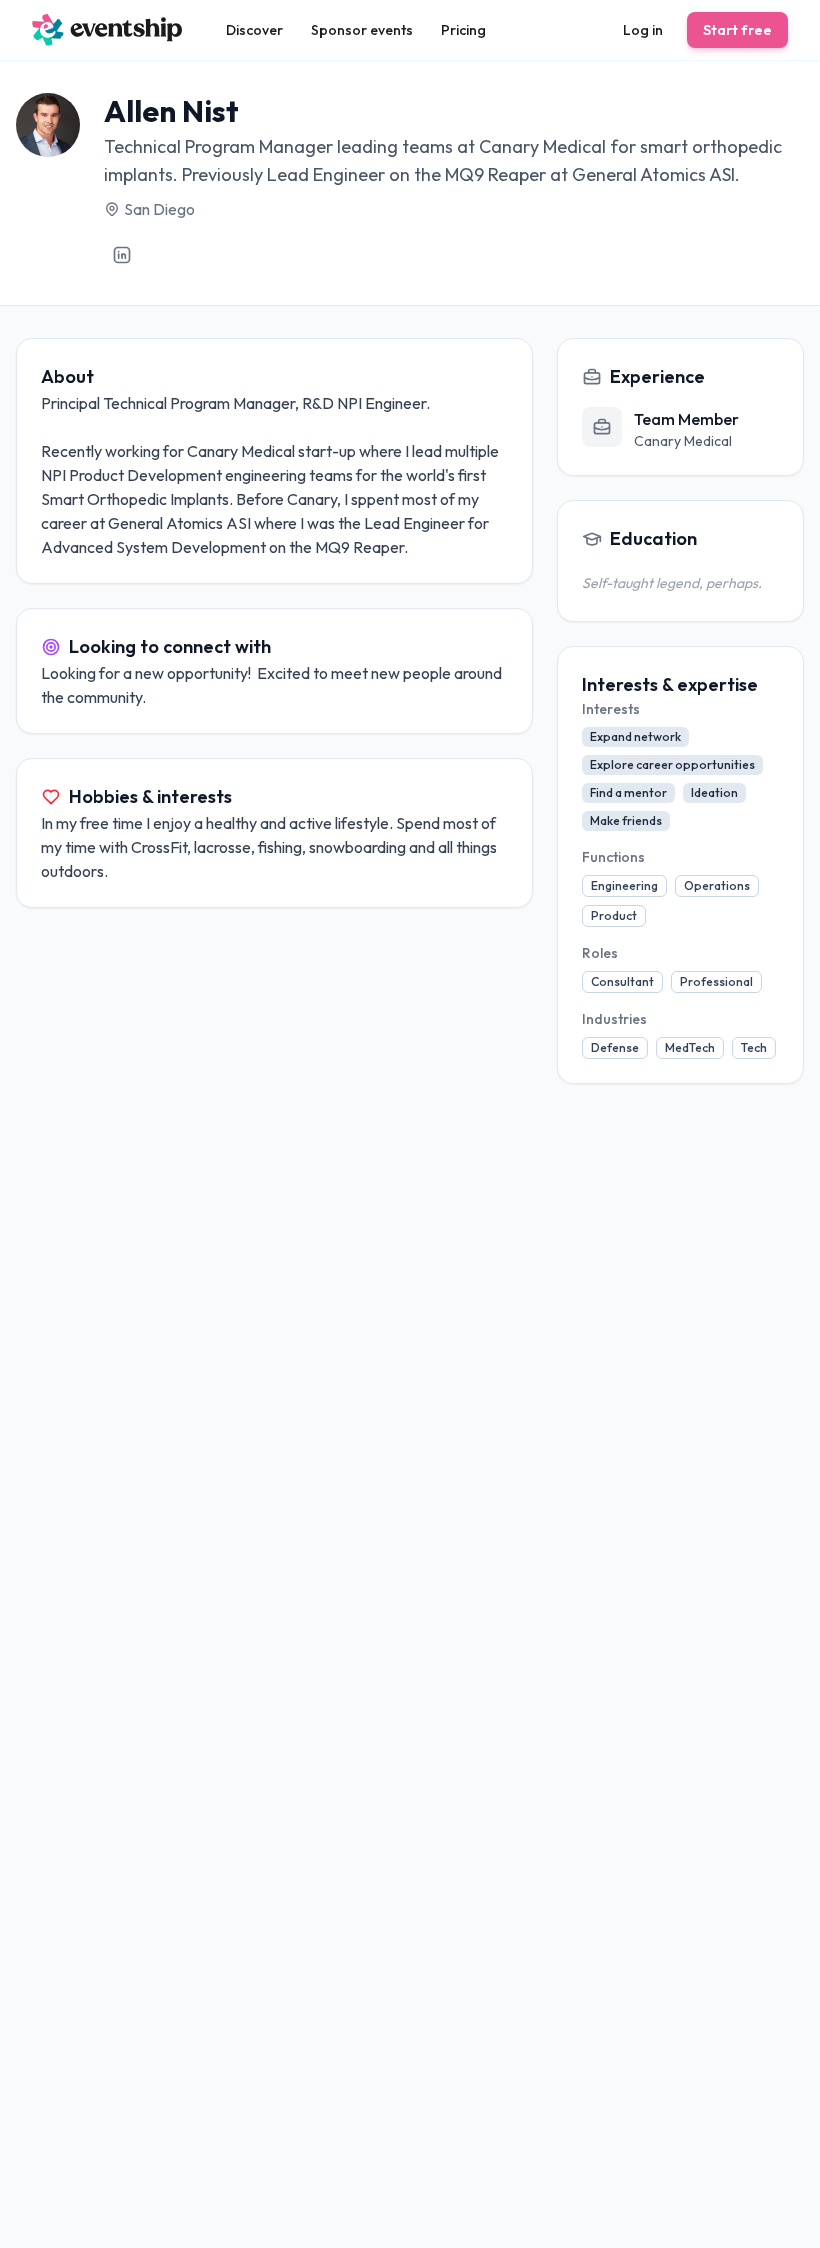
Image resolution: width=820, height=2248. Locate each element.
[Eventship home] (107, 30)
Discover (254, 30)
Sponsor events (362, 30)
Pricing (463, 30)
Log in (643, 30)
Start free (737, 30)
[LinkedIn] (122, 255)
